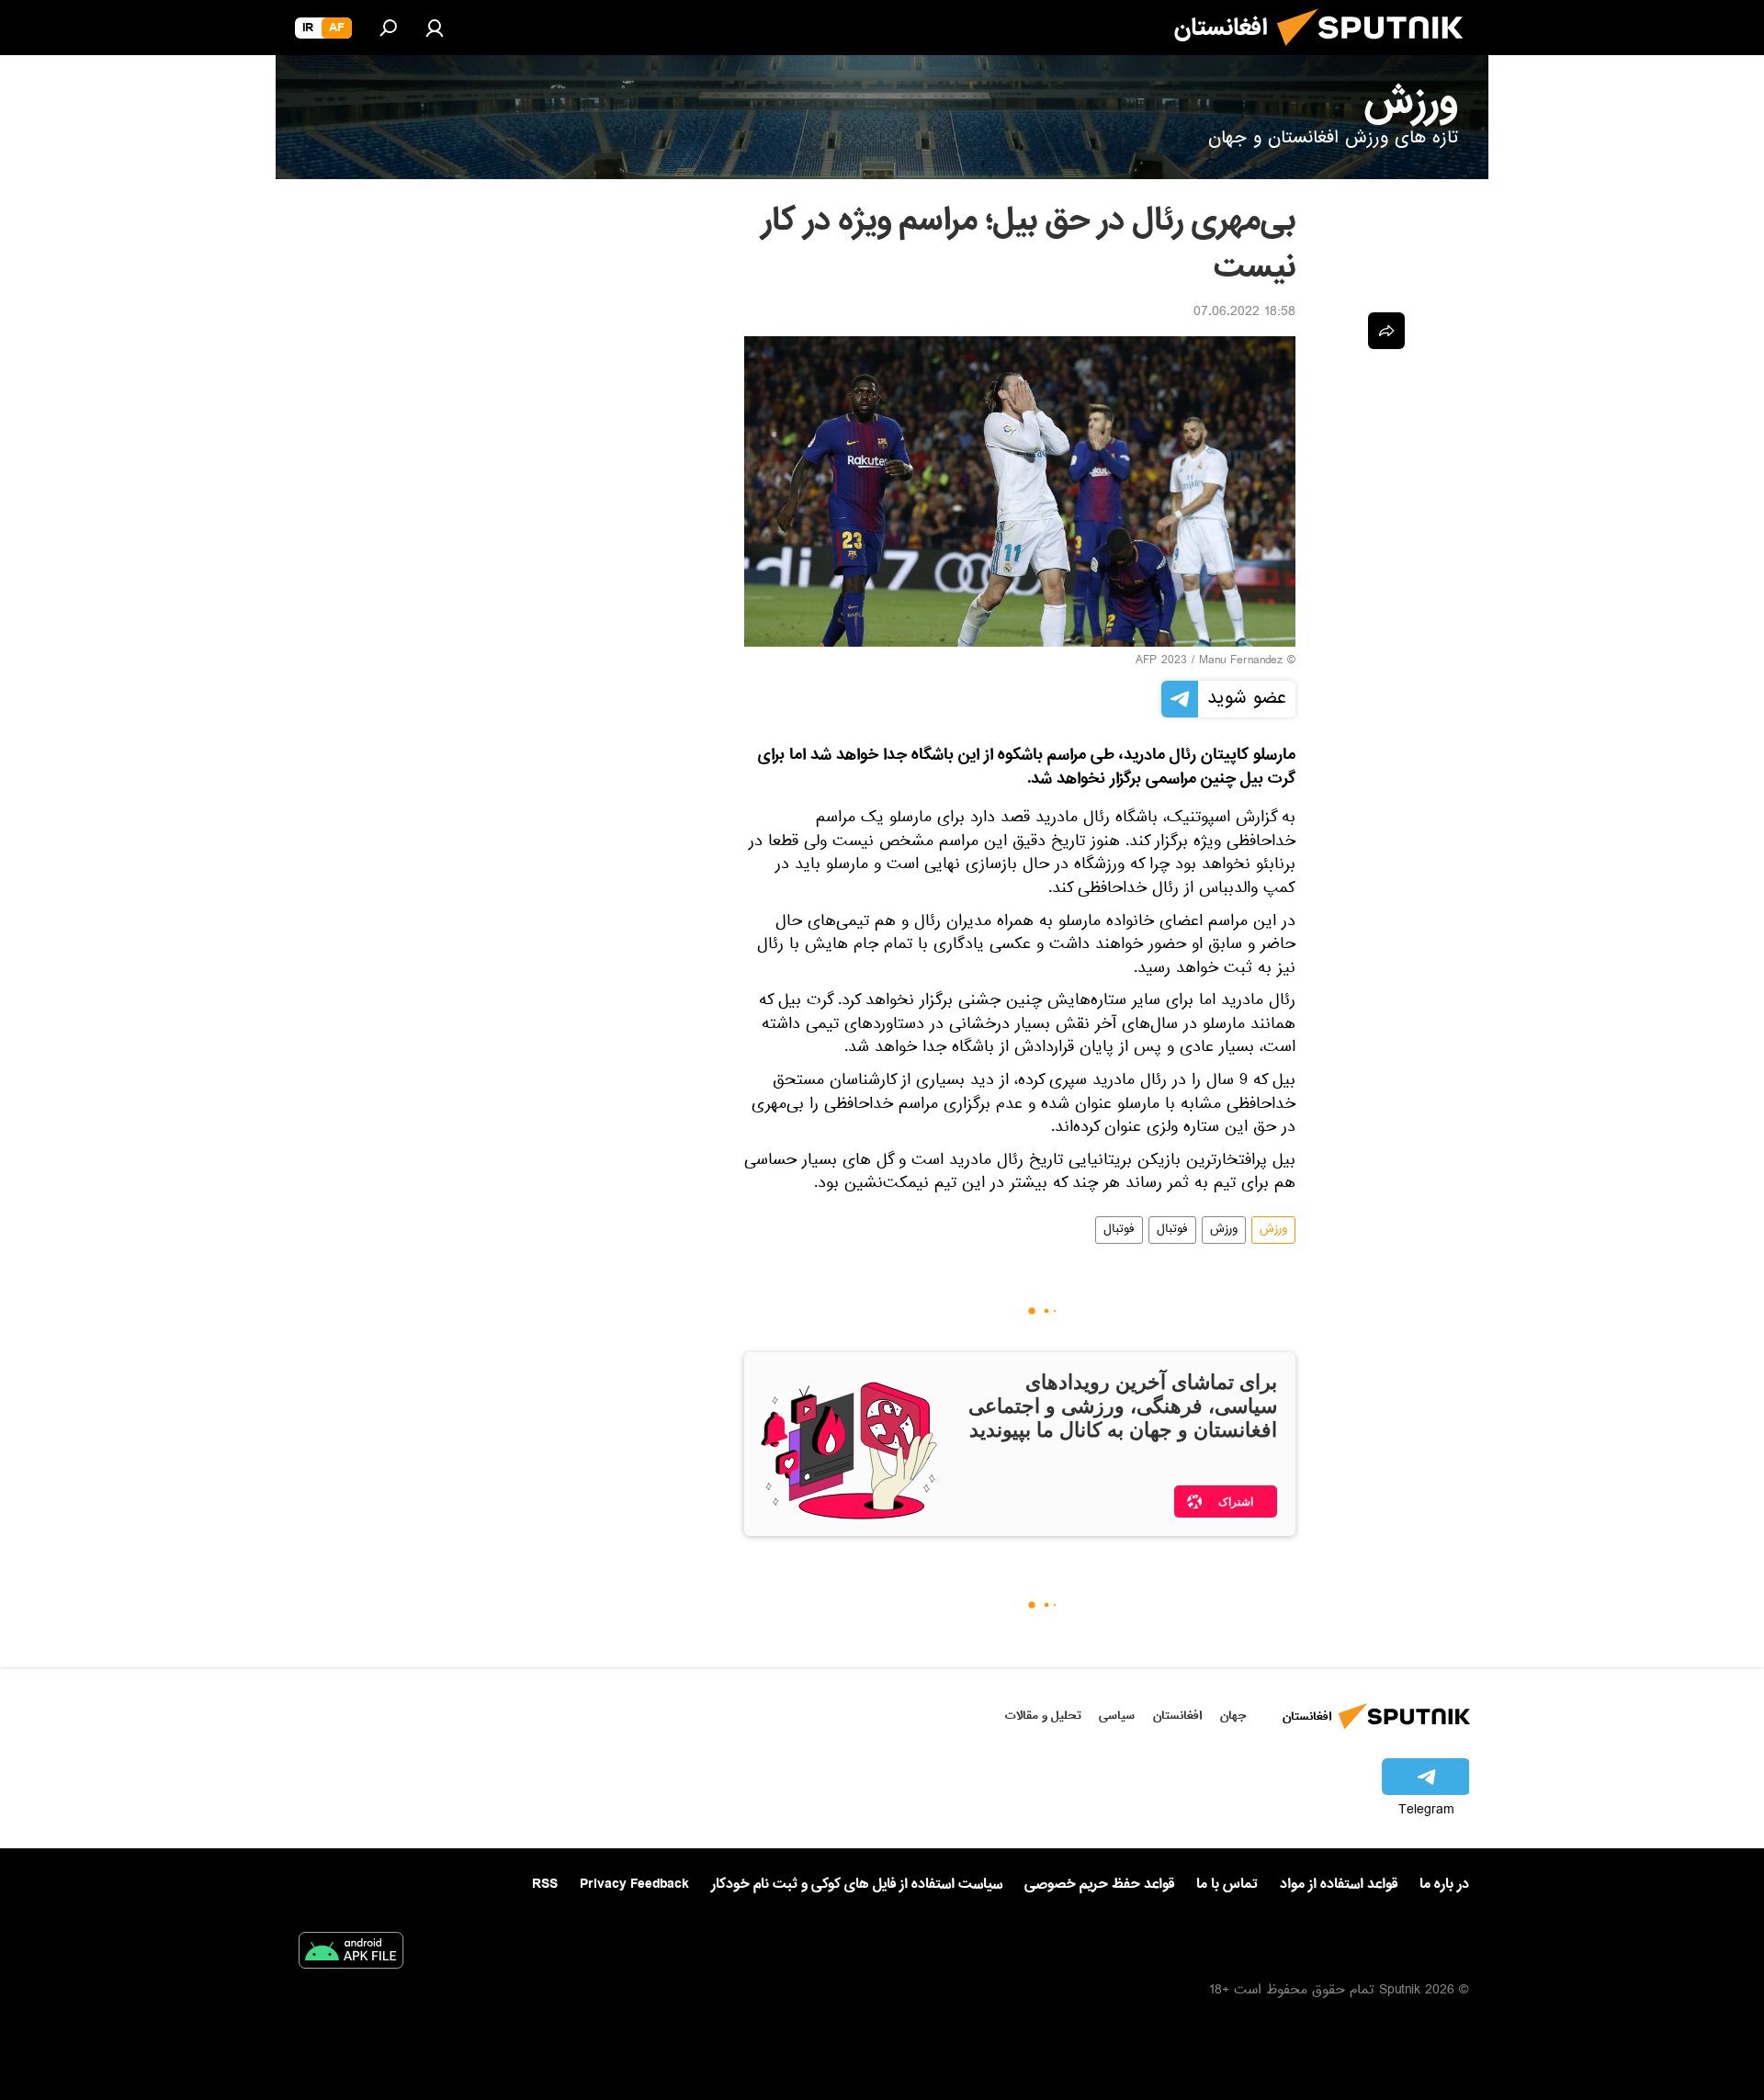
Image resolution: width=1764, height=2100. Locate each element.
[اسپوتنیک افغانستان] (1377, 53)
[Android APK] (351, 1954)
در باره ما (1444, 1884)
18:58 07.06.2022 (1244, 313)
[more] (1386, 331)
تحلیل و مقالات (1043, 1716)
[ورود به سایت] (435, 28)
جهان (1233, 1716)
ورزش (1273, 1230)
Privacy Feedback (634, 1885)
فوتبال (1172, 1230)
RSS (545, 1884)
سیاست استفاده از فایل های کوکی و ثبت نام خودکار (857, 1884)
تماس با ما (1227, 1885)
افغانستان (1177, 1716)
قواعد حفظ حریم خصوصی (1099, 1884)
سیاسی (1117, 1716)
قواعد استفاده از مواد (1339, 1884)
